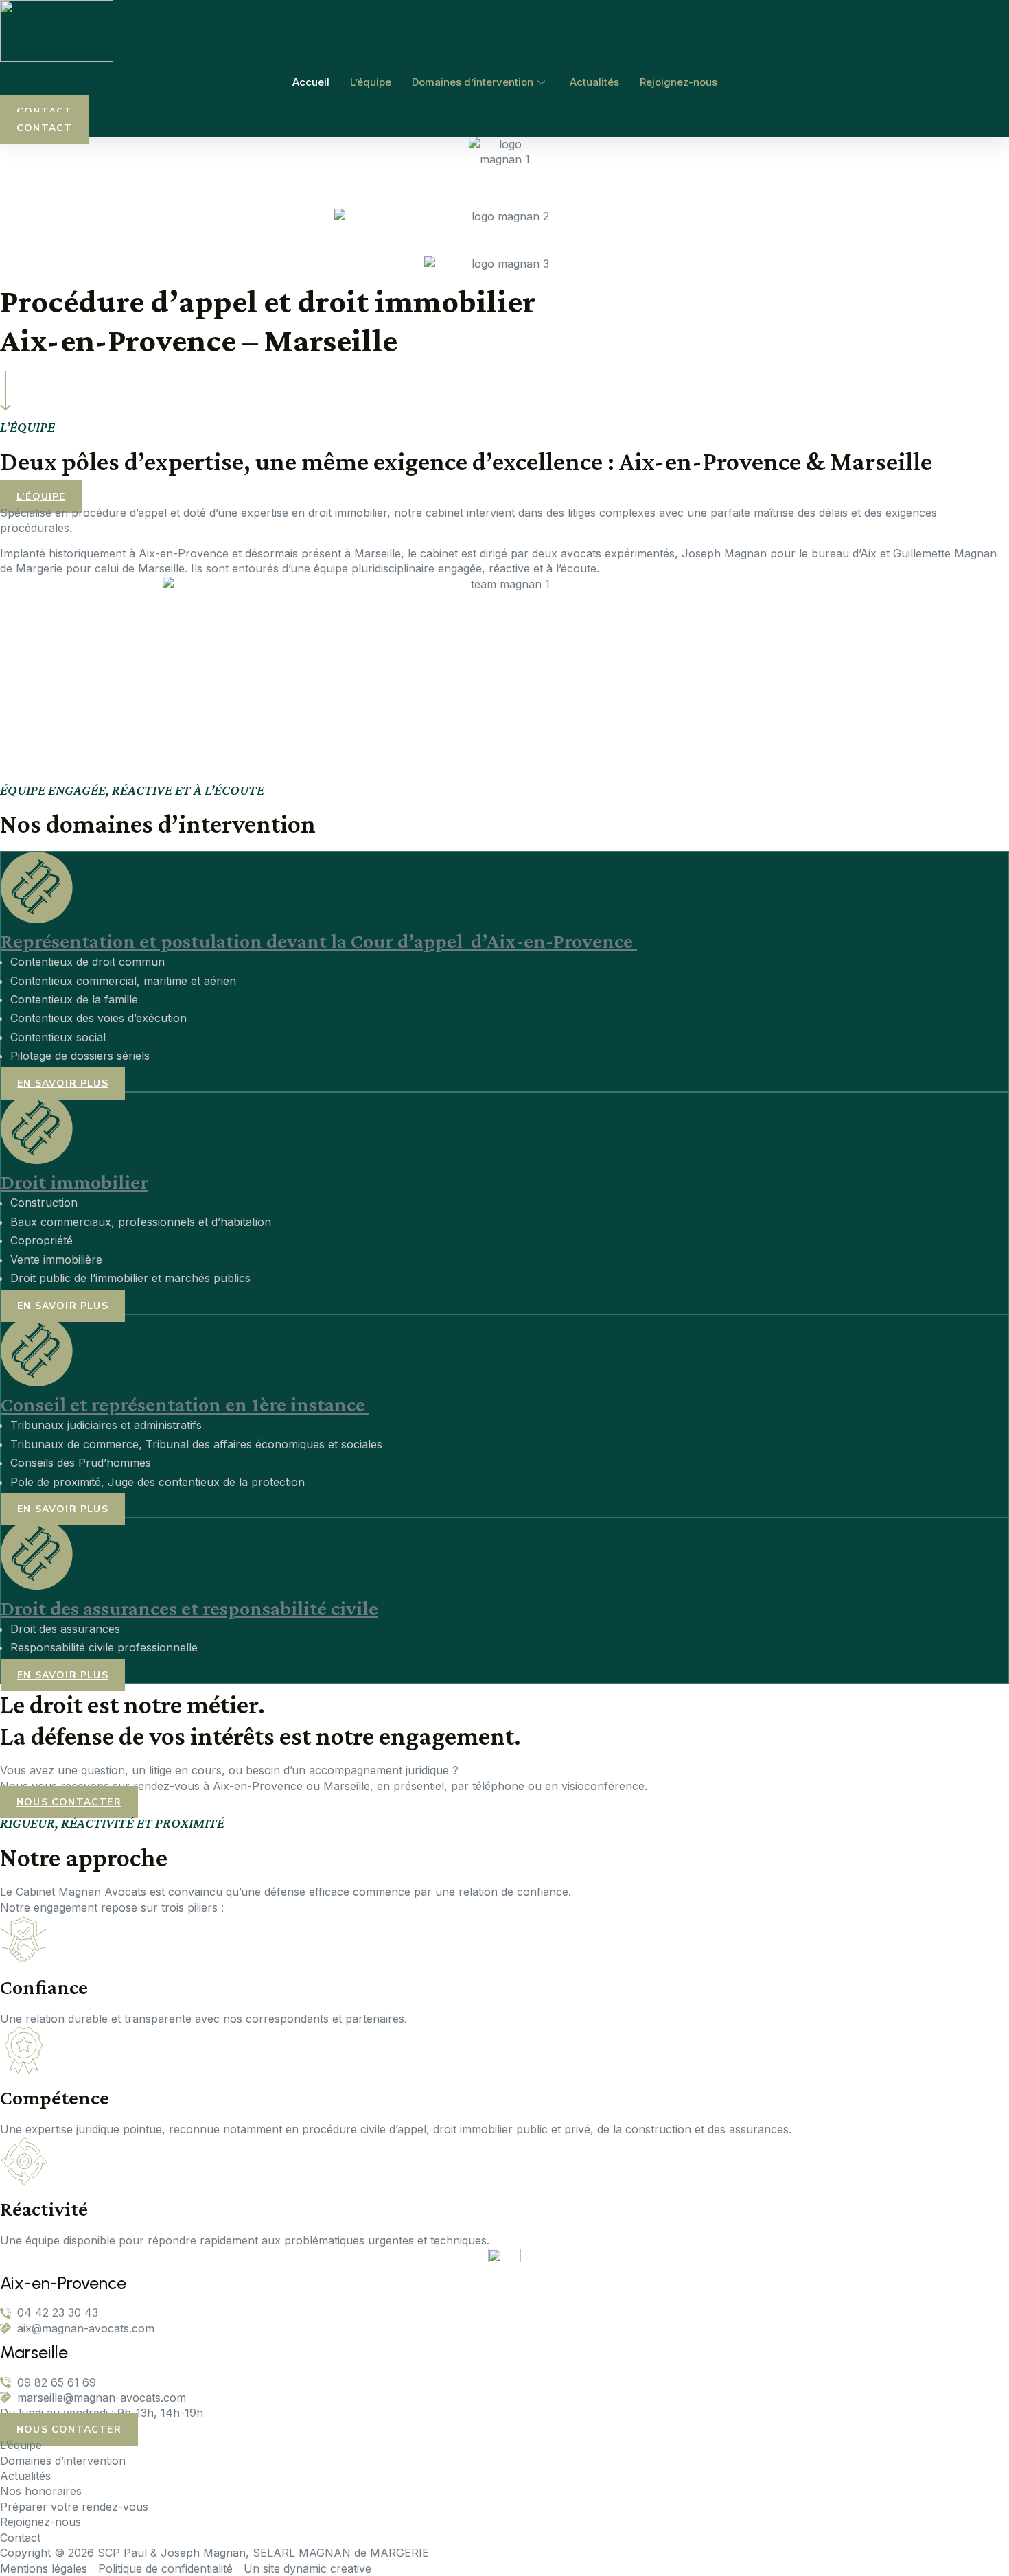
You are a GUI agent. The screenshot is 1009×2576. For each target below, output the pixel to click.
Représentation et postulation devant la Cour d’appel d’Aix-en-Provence (319, 941)
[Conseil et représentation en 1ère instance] (37, 1375)
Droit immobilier (74, 1182)
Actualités (594, 82)
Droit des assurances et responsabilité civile (189, 1608)
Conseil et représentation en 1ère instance (185, 1404)
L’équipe (371, 82)
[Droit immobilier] (37, 1152)
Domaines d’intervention (473, 82)
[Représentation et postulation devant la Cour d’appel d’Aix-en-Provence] (37, 912)
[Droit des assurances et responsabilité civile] (37, 1578)
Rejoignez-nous (679, 82)
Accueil (311, 82)
